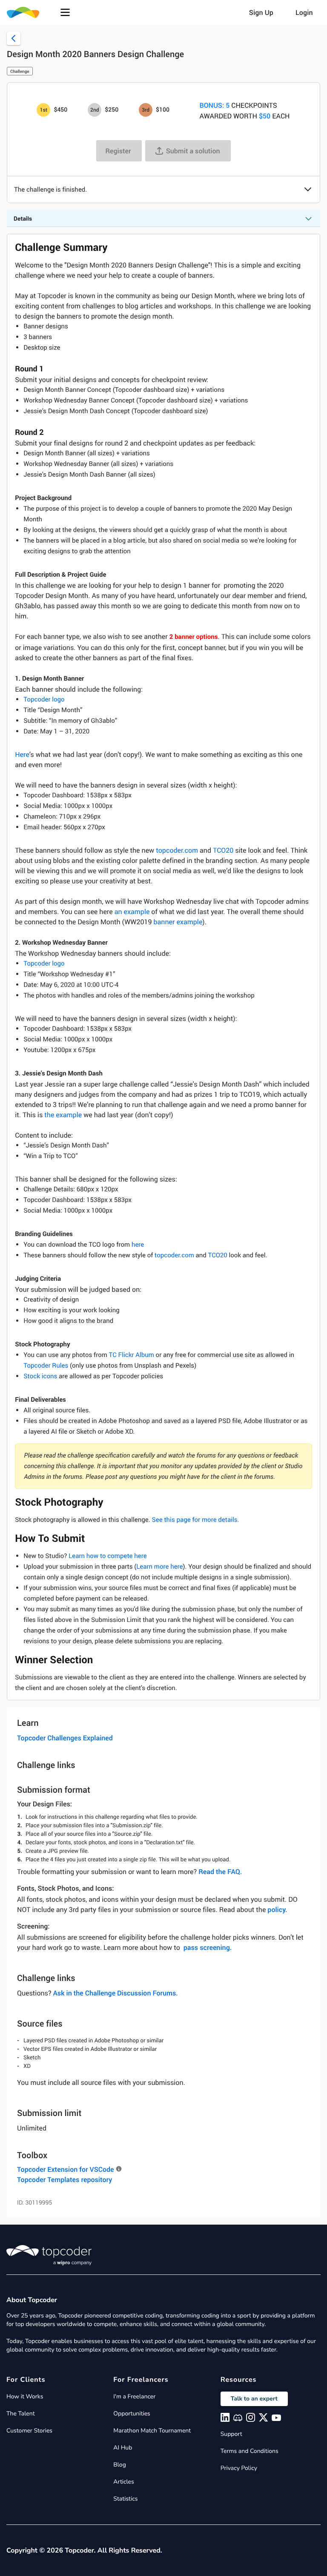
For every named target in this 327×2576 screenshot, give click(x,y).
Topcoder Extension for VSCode (65, 2169)
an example (132, 911)
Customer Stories (29, 2431)
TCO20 (223, 850)
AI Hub (123, 2448)
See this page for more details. (195, 1520)
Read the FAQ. (220, 1872)
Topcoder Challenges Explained (65, 1738)
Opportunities (132, 2414)
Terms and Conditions (250, 2451)
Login (304, 12)
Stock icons (40, 1376)
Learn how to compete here (108, 1556)
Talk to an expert (254, 2399)
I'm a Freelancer (134, 2396)
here (138, 1245)
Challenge (20, 71)
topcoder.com (177, 850)
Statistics (125, 2499)
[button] (65, 12)
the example (63, 1115)
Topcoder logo (44, 699)
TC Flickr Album (132, 1355)
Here (22, 754)
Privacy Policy (239, 2468)
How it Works (25, 2396)
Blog (120, 2465)
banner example (178, 922)
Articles (123, 2482)
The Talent (21, 2414)
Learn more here (159, 1567)
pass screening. (208, 1947)
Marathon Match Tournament (152, 2431)
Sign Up (261, 12)
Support (231, 2434)
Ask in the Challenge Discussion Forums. (116, 1993)
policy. (277, 1909)
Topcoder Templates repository (65, 2179)
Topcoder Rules (46, 1366)
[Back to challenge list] (14, 38)
